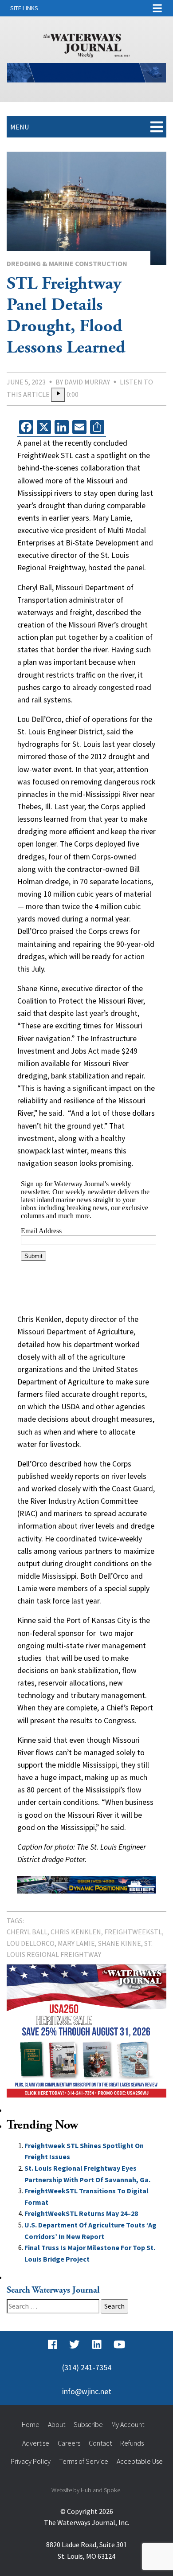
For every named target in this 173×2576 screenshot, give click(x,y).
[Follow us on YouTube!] (119, 2345)
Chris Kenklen (76, 1932)
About (57, 2424)
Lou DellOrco (31, 1943)
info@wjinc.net (87, 2392)
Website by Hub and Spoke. (86, 2490)
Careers (69, 2443)
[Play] (58, 395)
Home (31, 2424)
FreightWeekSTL (133, 1932)
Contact (100, 2443)
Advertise (36, 2443)
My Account (128, 2424)
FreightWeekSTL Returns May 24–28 (81, 2213)
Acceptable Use (140, 2461)
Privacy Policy (31, 2461)
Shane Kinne (120, 1943)
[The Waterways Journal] (87, 44)
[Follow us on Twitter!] (74, 2345)
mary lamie (76, 1943)
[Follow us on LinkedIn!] (97, 2345)
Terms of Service (84, 2461)
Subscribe (88, 2424)
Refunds (132, 2443)
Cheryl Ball (27, 1932)
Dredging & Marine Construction (67, 263)
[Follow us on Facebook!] (53, 2345)
